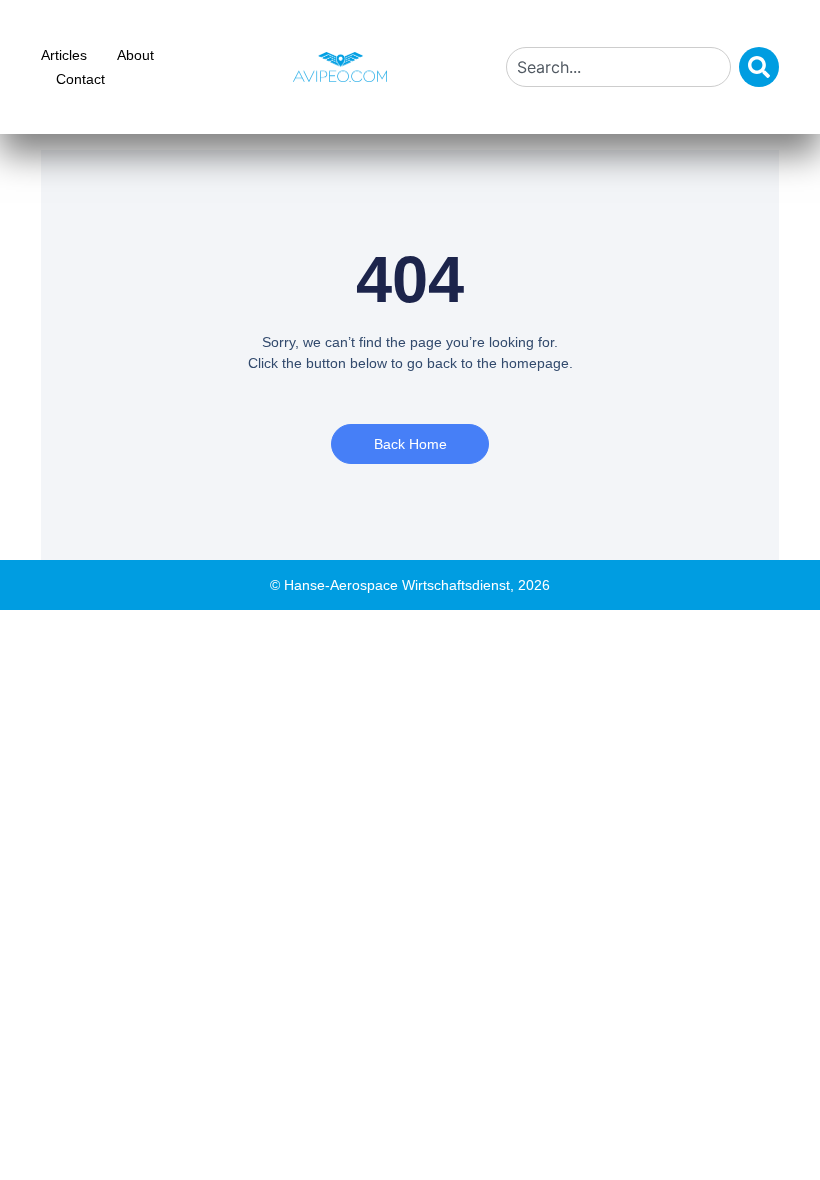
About (135, 55)
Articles (64, 55)
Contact (80, 79)
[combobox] (618, 67)
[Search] (759, 67)
